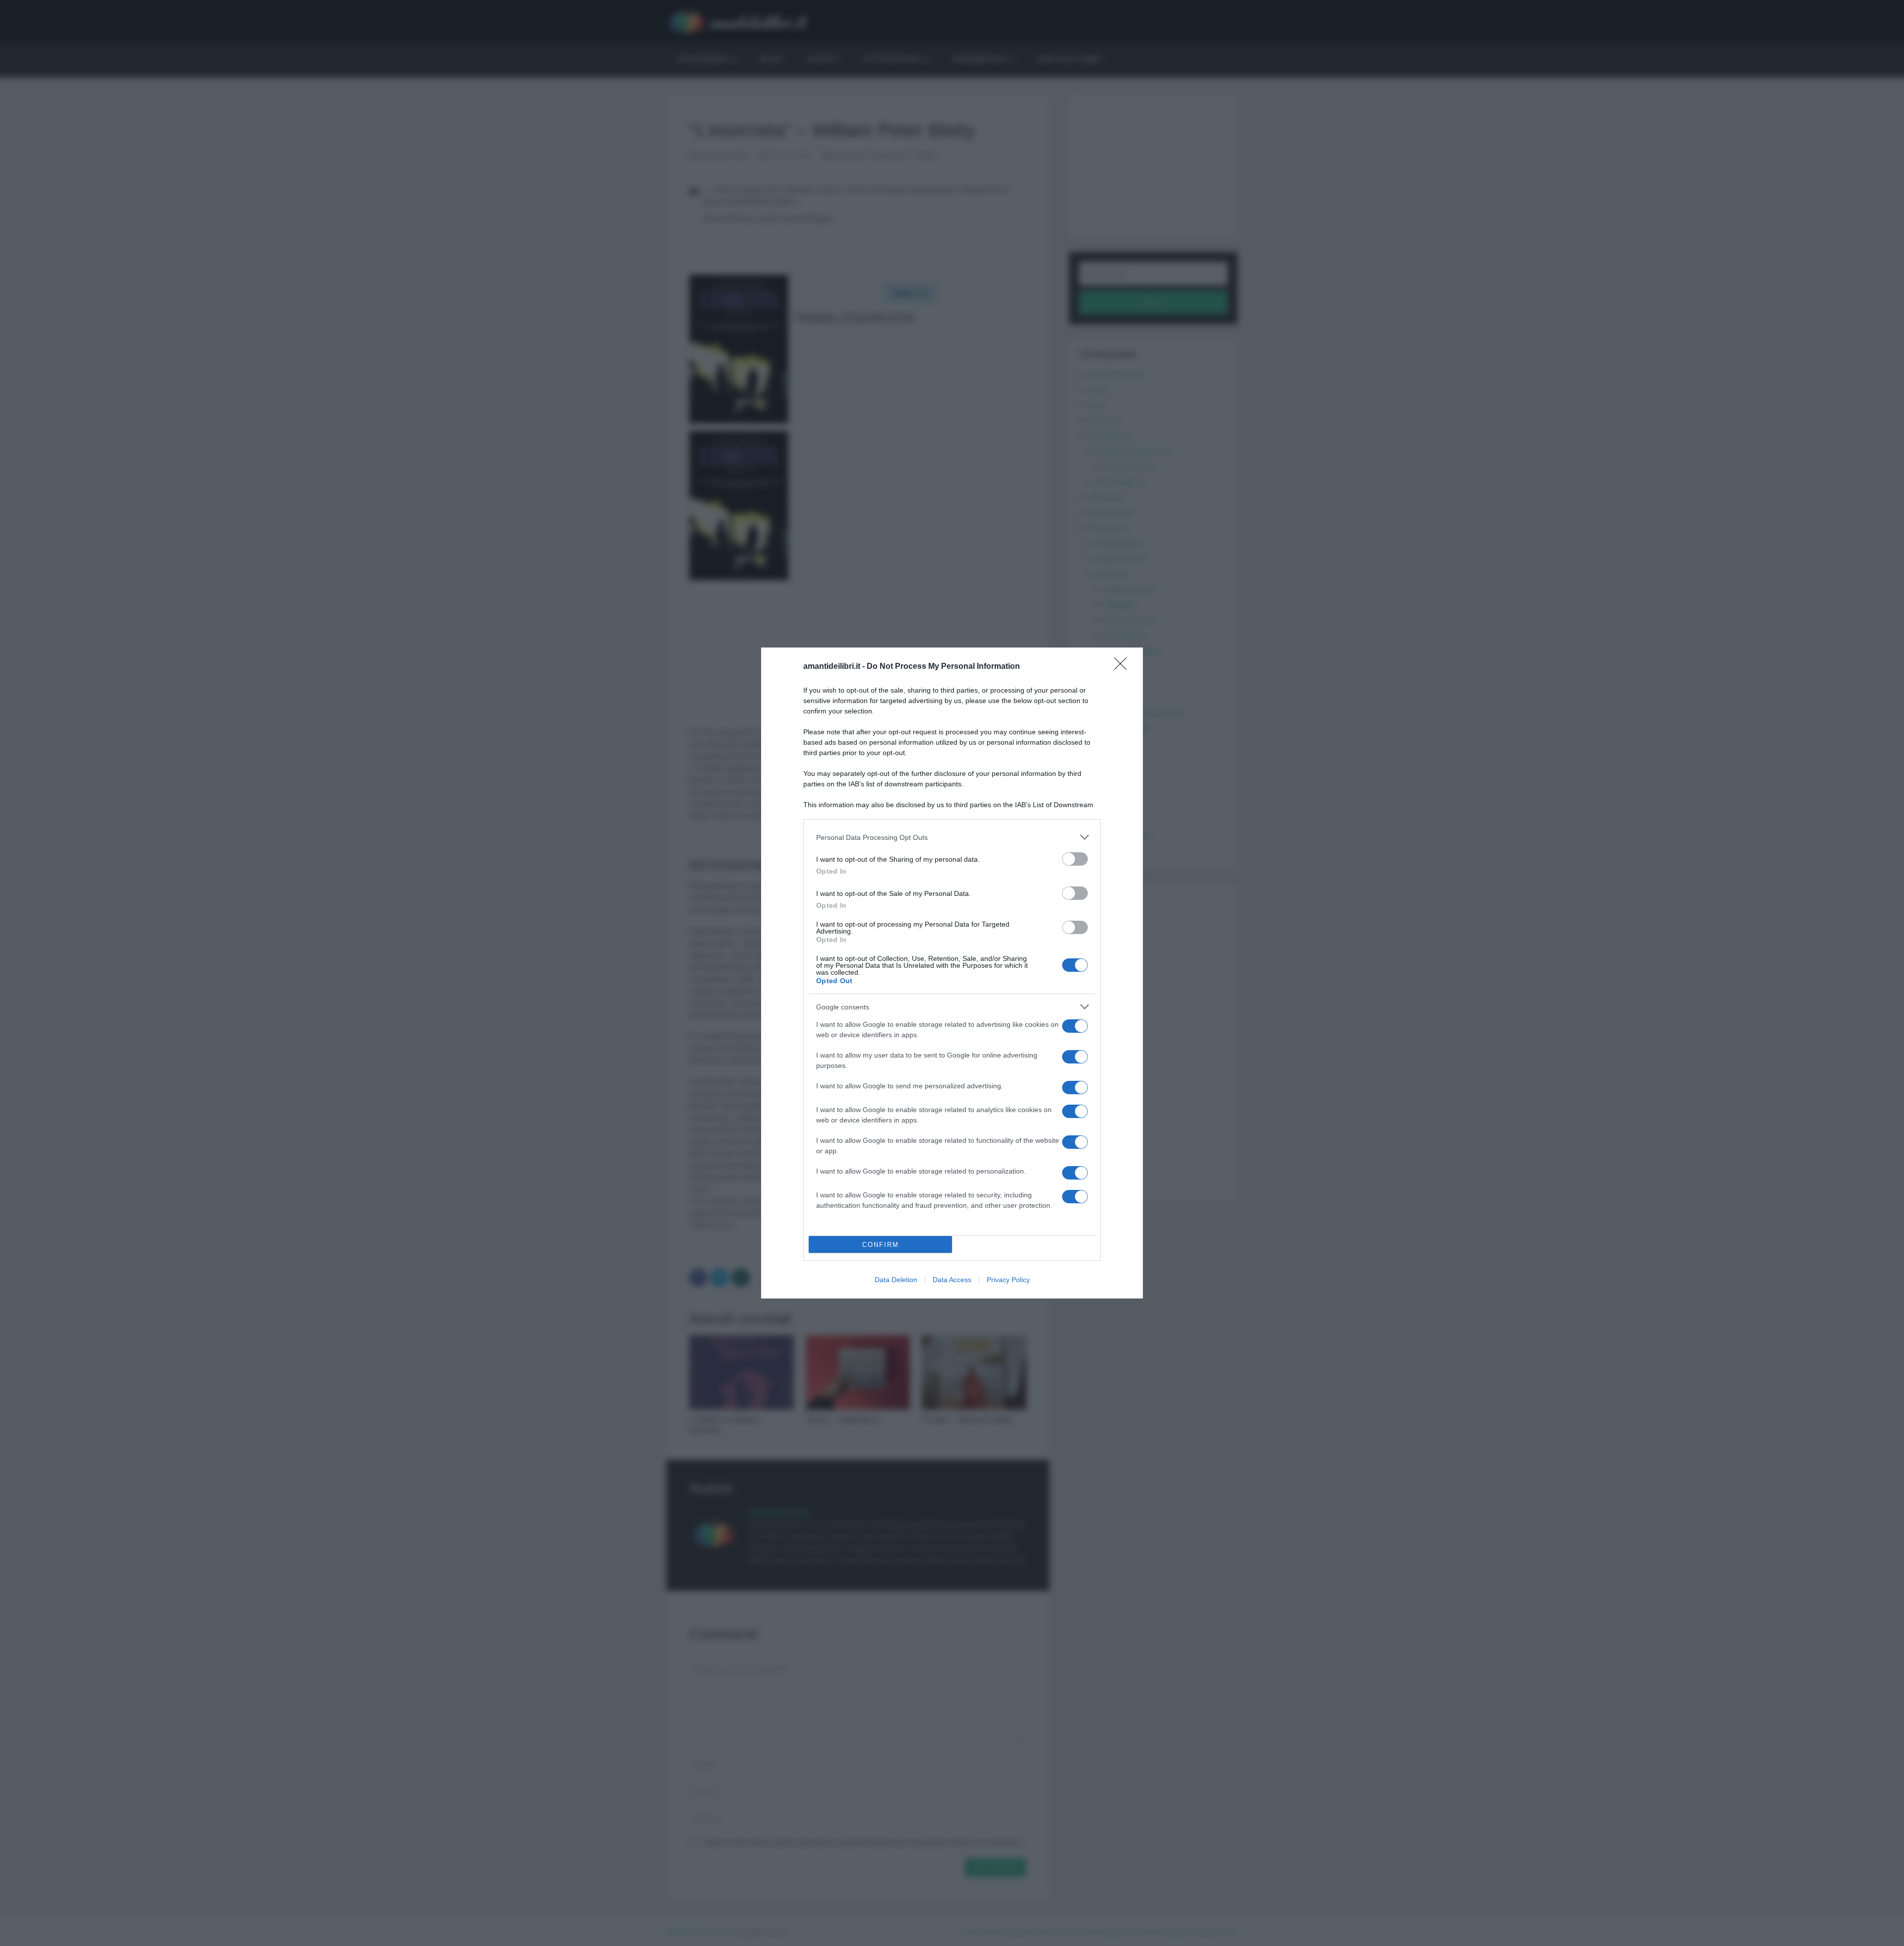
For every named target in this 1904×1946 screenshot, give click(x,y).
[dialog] (952, 973)
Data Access (952, 1280)
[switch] (1075, 859)
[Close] (1124, 667)
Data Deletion (896, 1280)
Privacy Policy (1008, 1280)
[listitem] (952, 837)
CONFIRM (881, 1245)
